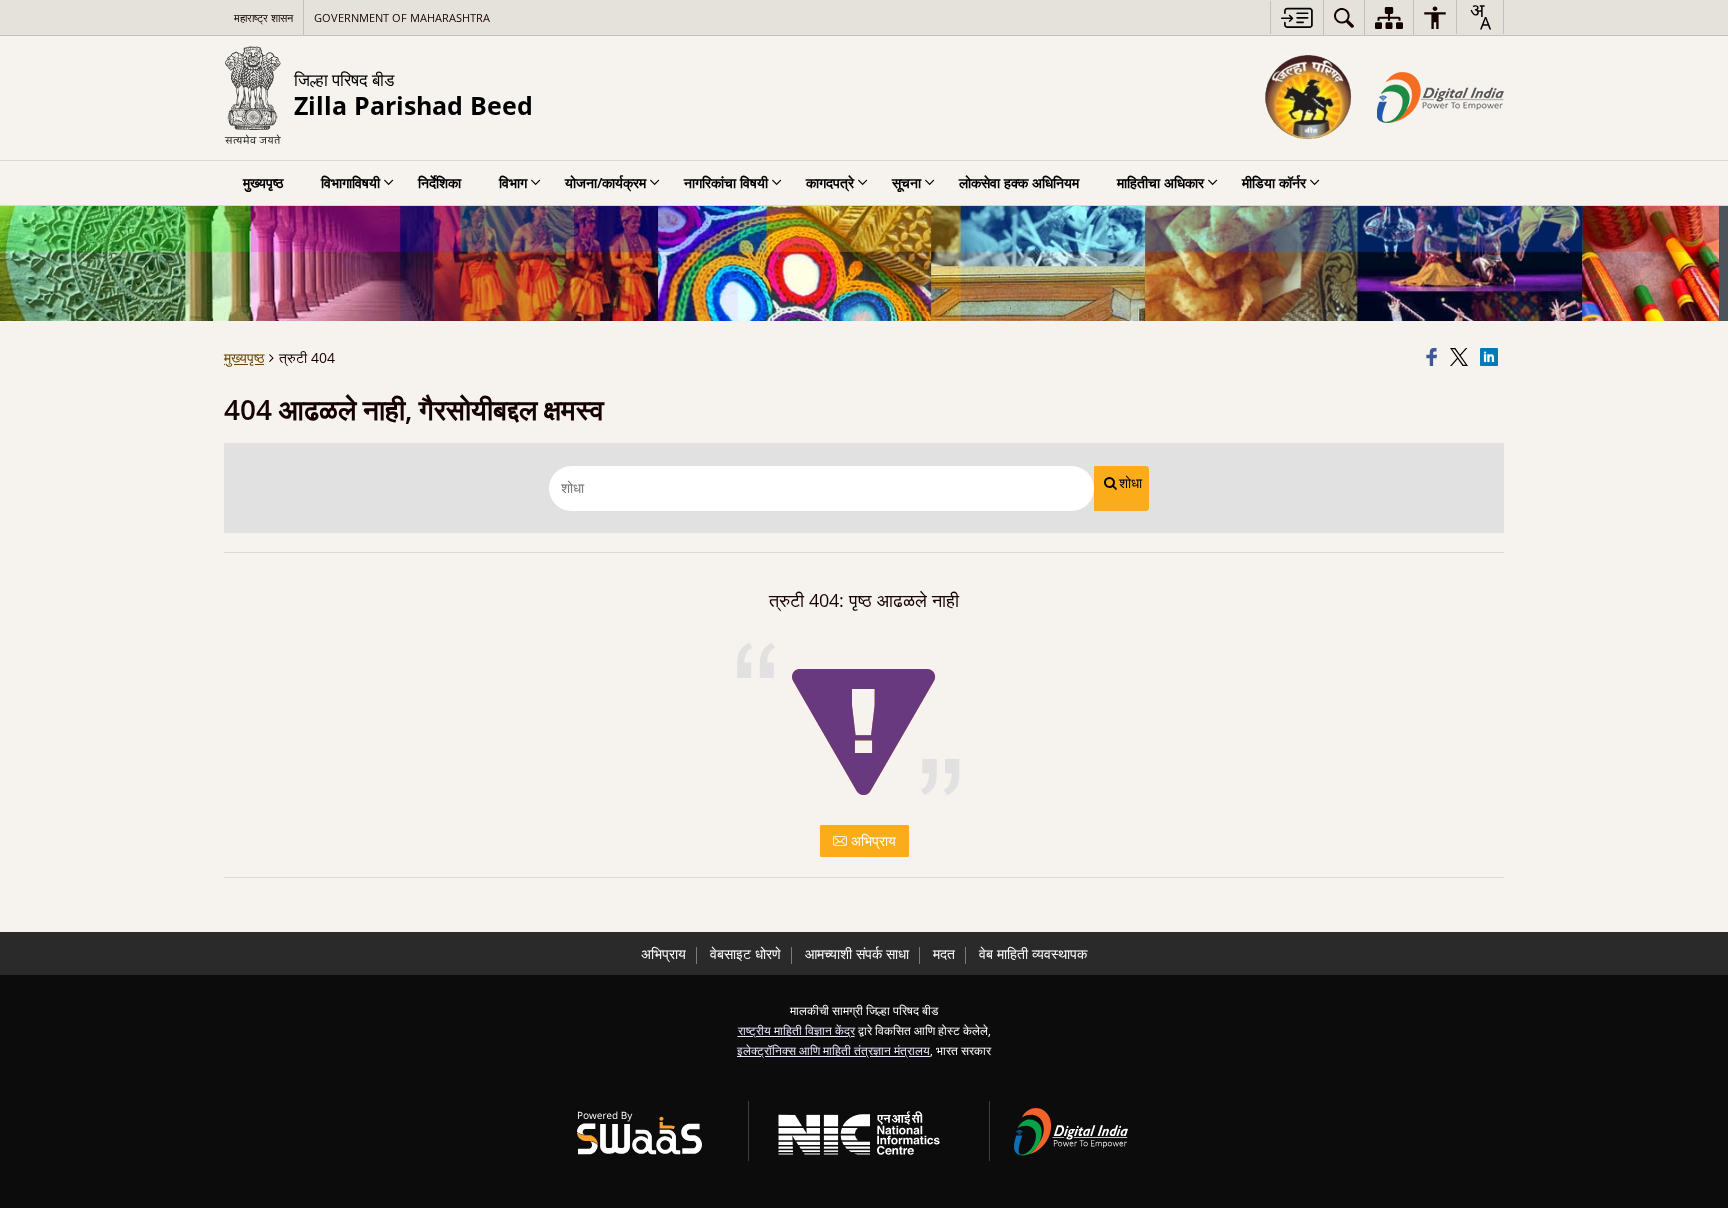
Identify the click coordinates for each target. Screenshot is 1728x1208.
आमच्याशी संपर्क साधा (857, 953)
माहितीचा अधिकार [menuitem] (1160, 182)
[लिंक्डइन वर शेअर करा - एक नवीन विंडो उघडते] (1492, 358)
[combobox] (1480, 17)
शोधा (1130, 483)
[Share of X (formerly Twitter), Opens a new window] (1462, 358)
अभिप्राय (871, 840)
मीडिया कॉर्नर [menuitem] (1274, 182)
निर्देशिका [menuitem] (439, 182)
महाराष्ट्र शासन (263, 17)
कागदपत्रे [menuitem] (830, 182)
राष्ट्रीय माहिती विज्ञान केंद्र (796, 1030)
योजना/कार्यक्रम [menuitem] (605, 182)
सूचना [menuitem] (906, 182)
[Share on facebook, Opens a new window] (1435, 358)
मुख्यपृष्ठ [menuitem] (263, 182)
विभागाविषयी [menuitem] (350, 182)
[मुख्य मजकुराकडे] (1296, 17)
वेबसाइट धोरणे (745, 953)
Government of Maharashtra (402, 17)
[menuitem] (1344, 17)
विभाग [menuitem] (513, 182)
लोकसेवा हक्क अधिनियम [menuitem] (1019, 182)
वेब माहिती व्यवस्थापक (1033, 953)
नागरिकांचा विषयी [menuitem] (726, 182)
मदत (944, 953)
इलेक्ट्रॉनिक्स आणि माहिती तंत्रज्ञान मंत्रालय (833, 1050)
